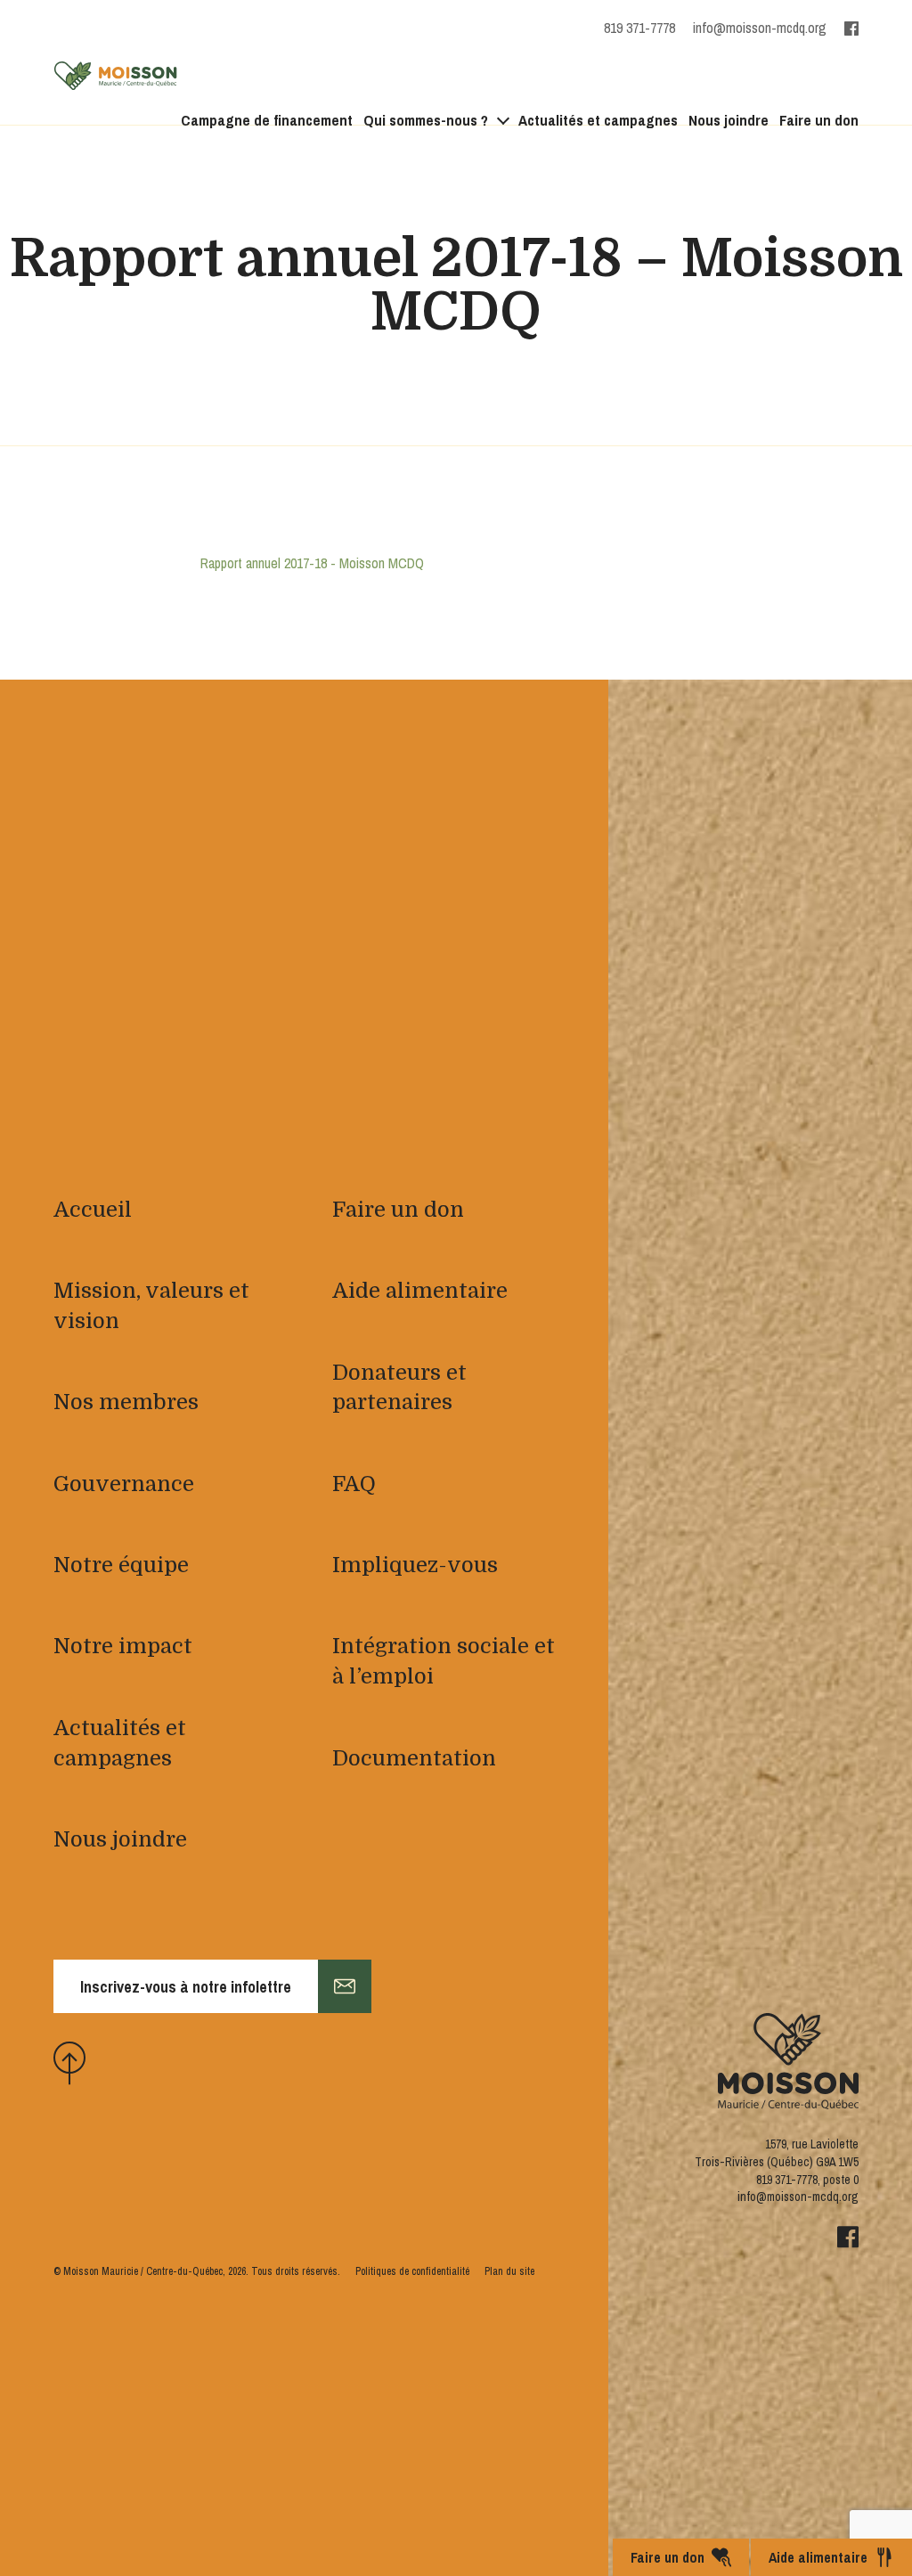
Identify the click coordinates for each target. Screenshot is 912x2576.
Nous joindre (729, 120)
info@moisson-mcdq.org (760, 28)
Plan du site (509, 2271)
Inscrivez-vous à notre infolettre (186, 1987)
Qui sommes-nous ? (426, 120)
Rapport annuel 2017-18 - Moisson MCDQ (312, 563)
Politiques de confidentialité (412, 2271)
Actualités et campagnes (598, 120)
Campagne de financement (267, 120)
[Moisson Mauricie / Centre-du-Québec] (116, 76)
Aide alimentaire (818, 2557)
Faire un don (819, 120)
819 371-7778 (787, 2180)
